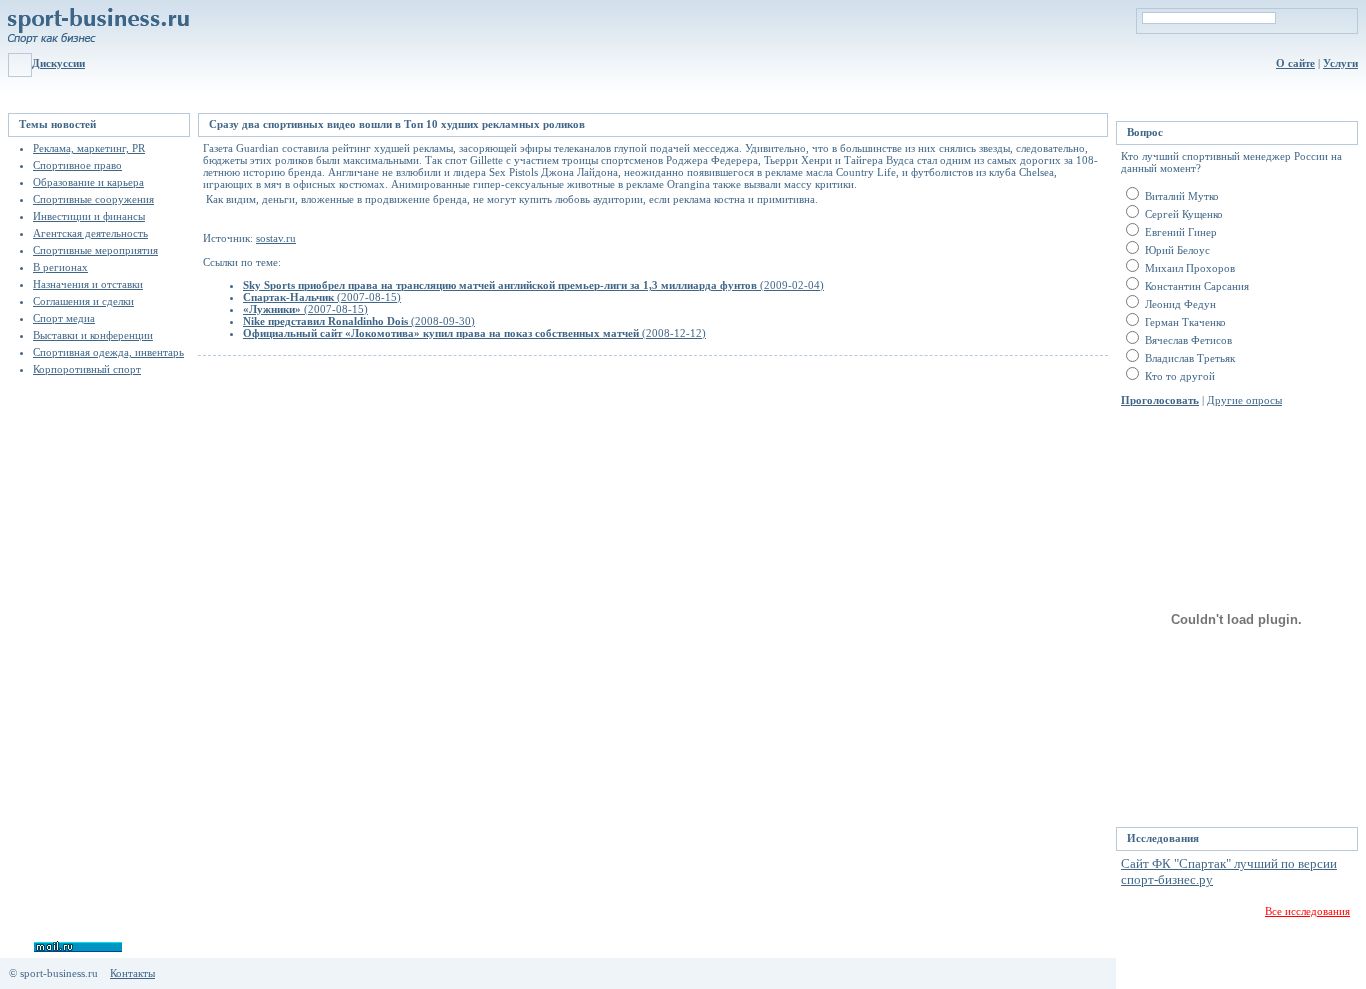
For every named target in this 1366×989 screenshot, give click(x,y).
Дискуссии (58, 63)
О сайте (1295, 63)
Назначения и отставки (88, 284)
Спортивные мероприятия (95, 250)
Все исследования (1307, 911)
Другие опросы (1244, 400)
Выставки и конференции (93, 335)
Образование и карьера (88, 182)
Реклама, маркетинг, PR (89, 148)
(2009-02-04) (533, 285)
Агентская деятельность (90, 233)
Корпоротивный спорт (87, 369)
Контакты (132, 973)
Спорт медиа (64, 318)
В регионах (60, 267)
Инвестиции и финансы (89, 216)
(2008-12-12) (474, 333)
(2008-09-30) (359, 321)
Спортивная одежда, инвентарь (108, 352)
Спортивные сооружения (93, 199)
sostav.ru (276, 238)
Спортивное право (77, 165)
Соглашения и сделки (83, 301)
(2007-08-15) (322, 297)
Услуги (1340, 63)
